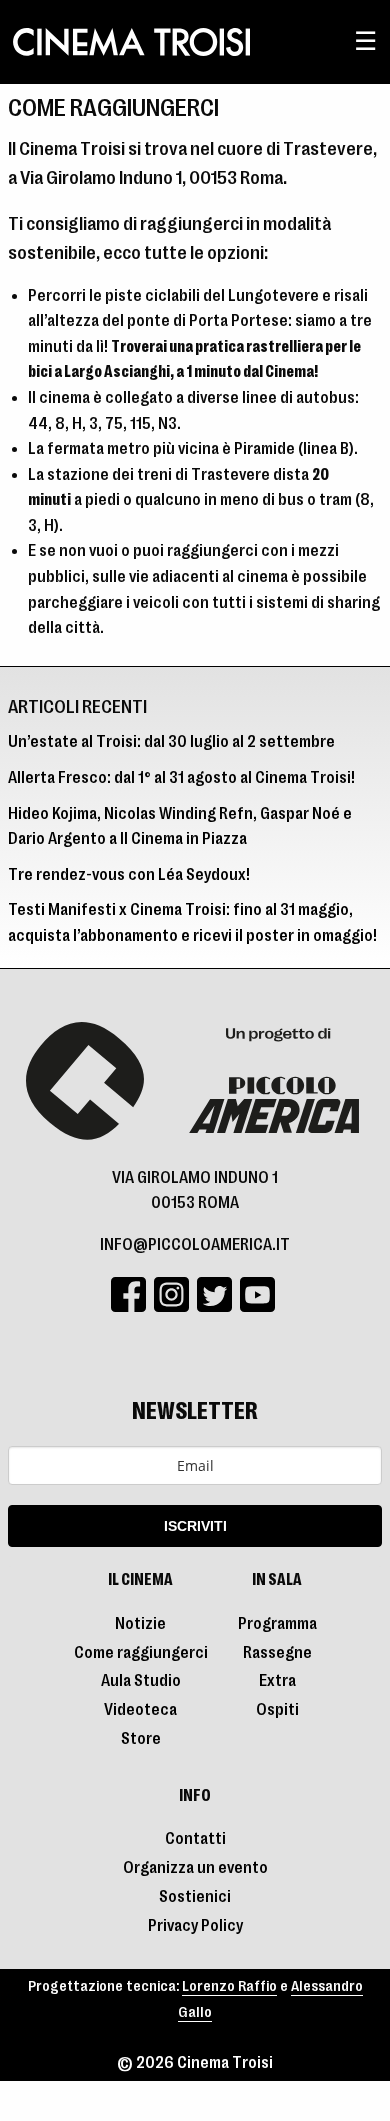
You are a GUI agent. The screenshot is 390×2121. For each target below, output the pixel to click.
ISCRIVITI (195, 1526)
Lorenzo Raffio (229, 1986)
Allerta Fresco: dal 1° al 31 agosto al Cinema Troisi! (181, 778)
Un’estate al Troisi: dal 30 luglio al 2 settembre (171, 742)
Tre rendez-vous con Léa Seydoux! (129, 875)
